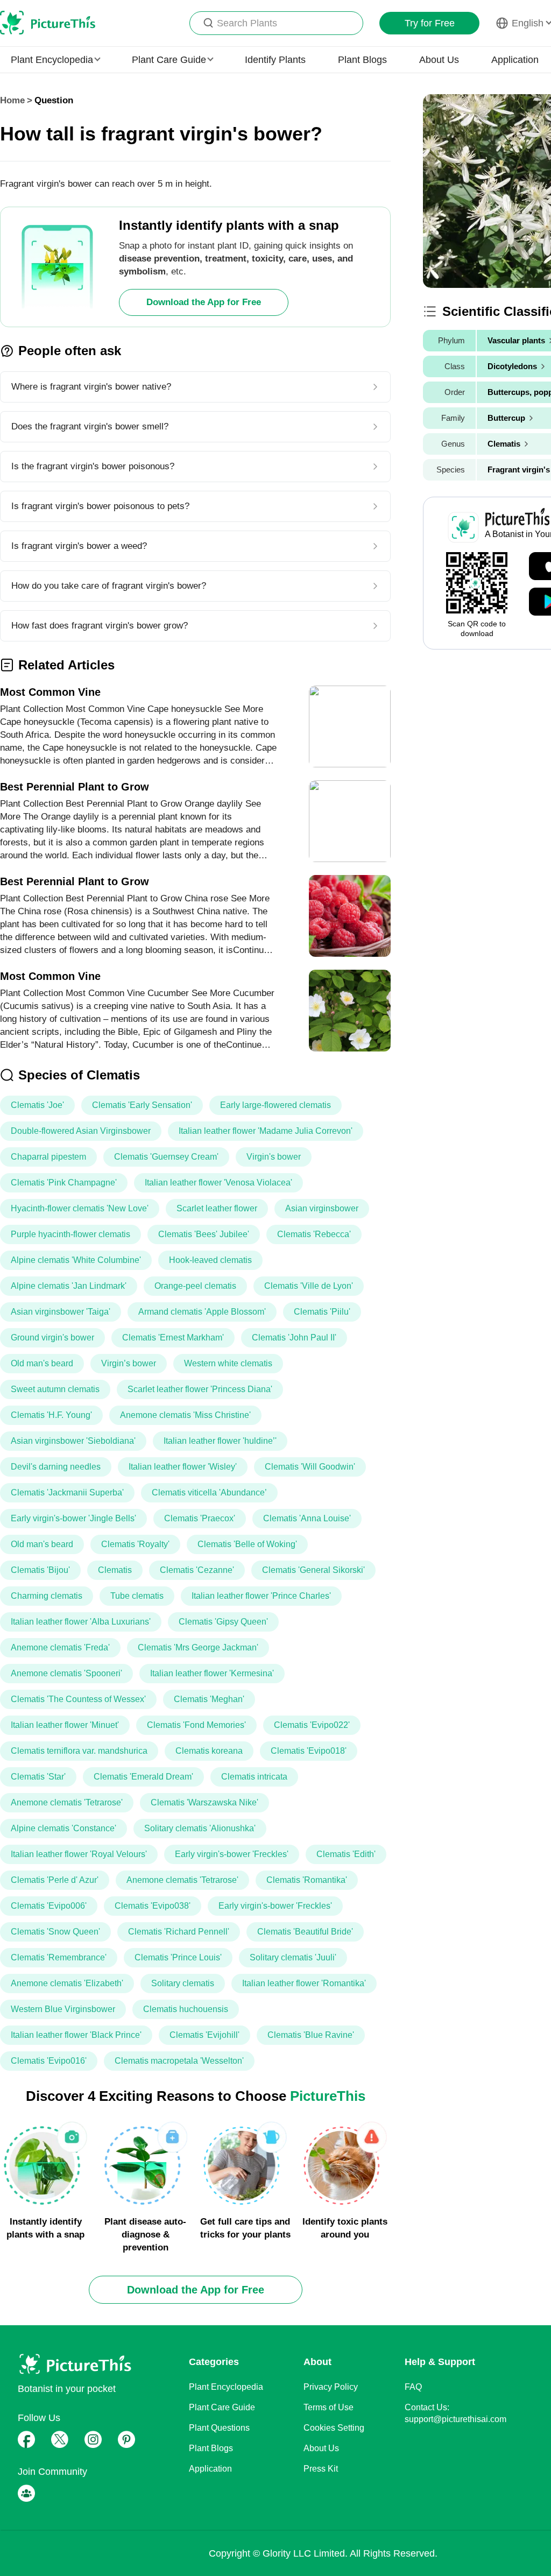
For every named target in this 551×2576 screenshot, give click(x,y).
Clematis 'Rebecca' (314, 1234)
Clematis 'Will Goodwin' (310, 1467)
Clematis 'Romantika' (307, 1880)
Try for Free (430, 23)
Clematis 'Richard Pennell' (179, 1932)
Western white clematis (228, 1363)
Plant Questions (219, 2428)
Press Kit (321, 2469)
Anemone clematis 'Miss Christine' (185, 1415)
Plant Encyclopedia (226, 2387)
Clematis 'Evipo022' (312, 1725)
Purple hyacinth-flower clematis (70, 1234)
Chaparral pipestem (48, 1157)
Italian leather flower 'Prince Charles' (261, 1596)
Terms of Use (329, 2407)
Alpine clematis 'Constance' (63, 1828)
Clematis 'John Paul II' (294, 1338)
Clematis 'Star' (38, 1777)
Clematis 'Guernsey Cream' (166, 1157)
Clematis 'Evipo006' (49, 1906)
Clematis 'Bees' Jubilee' (204, 1234)
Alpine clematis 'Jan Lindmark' (69, 1286)
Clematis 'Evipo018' (309, 1751)
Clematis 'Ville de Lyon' (309, 1286)
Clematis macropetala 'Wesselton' (179, 2061)
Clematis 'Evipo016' (49, 2061)
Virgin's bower (274, 1157)
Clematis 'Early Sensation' (142, 1105)
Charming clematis (47, 1596)
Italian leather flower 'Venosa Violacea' (218, 1183)
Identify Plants (275, 60)
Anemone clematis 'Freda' (60, 1647)
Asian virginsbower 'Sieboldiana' (73, 1441)
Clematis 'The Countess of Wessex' (78, 1699)
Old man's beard (42, 1363)
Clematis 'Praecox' (200, 1518)
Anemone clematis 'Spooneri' (66, 1673)
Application (515, 60)
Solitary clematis (183, 1983)
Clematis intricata (254, 1777)
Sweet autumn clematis (55, 1389)
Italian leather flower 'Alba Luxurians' (81, 1622)
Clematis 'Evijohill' (204, 2035)
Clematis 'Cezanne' (197, 1570)
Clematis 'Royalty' (135, 1544)
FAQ (413, 2387)
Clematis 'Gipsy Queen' (223, 1622)
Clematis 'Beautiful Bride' (305, 1932)
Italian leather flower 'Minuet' (65, 1725)
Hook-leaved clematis (210, 1260)
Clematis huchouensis (186, 2009)
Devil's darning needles (56, 1467)
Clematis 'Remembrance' (59, 1957)
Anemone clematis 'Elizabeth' (67, 1983)
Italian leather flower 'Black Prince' (76, 2035)
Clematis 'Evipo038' (153, 1906)
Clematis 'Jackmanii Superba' (67, 1492)
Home (12, 100)
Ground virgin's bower (52, 1338)
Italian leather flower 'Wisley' (183, 1467)
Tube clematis (137, 1596)
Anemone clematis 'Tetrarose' (67, 1802)
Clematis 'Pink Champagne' (64, 1183)
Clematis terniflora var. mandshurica (79, 1751)
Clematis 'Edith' (346, 1854)
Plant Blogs (362, 60)
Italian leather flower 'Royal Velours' (79, 1854)
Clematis (115, 1570)
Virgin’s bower (129, 1363)
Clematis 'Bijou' (40, 1570)
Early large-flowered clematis (275, 1105)
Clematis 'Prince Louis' (178, 1957)
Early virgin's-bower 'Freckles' (232, 1854)
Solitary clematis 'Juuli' (293, 1957)
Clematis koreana (209, 1751)
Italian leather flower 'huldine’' (220, 1441)
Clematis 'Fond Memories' (196, 1725)
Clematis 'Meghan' (209, 1699)
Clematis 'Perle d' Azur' (55, 1880)
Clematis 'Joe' (37, 1105)
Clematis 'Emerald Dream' (143, 1777)
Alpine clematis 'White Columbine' (76, 1260)
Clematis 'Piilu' (322, 1312)
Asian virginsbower (322, 1208)
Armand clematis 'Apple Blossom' (202, 1312)
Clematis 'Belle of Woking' (247, 1544)
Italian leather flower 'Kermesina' (212, 1673)
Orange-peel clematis (195, 1286)
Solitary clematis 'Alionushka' (200, 1828)
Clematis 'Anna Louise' (307, 1518)
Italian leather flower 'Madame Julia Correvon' (266, 1131)
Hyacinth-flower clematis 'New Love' (80, 1208)
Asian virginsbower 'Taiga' (61, 1312)
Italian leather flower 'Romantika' (304, 1983)
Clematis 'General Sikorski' (313, 1570)
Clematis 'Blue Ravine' (311, 2035)
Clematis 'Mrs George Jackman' (198, 1647)
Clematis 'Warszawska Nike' (204, 1802)
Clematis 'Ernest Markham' (173, 1338)
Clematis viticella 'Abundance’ (209, 1492)
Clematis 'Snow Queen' (55, 1932)
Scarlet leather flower (217, 1208)
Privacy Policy (331, 2387)
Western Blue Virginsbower (63, 2009)
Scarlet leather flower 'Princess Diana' (200, 1389)
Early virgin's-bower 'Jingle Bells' (73, 1518)
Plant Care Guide (222, 2407)
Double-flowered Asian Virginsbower (81, 1131)
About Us (439, 60)
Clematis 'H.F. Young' (51, 1415)
